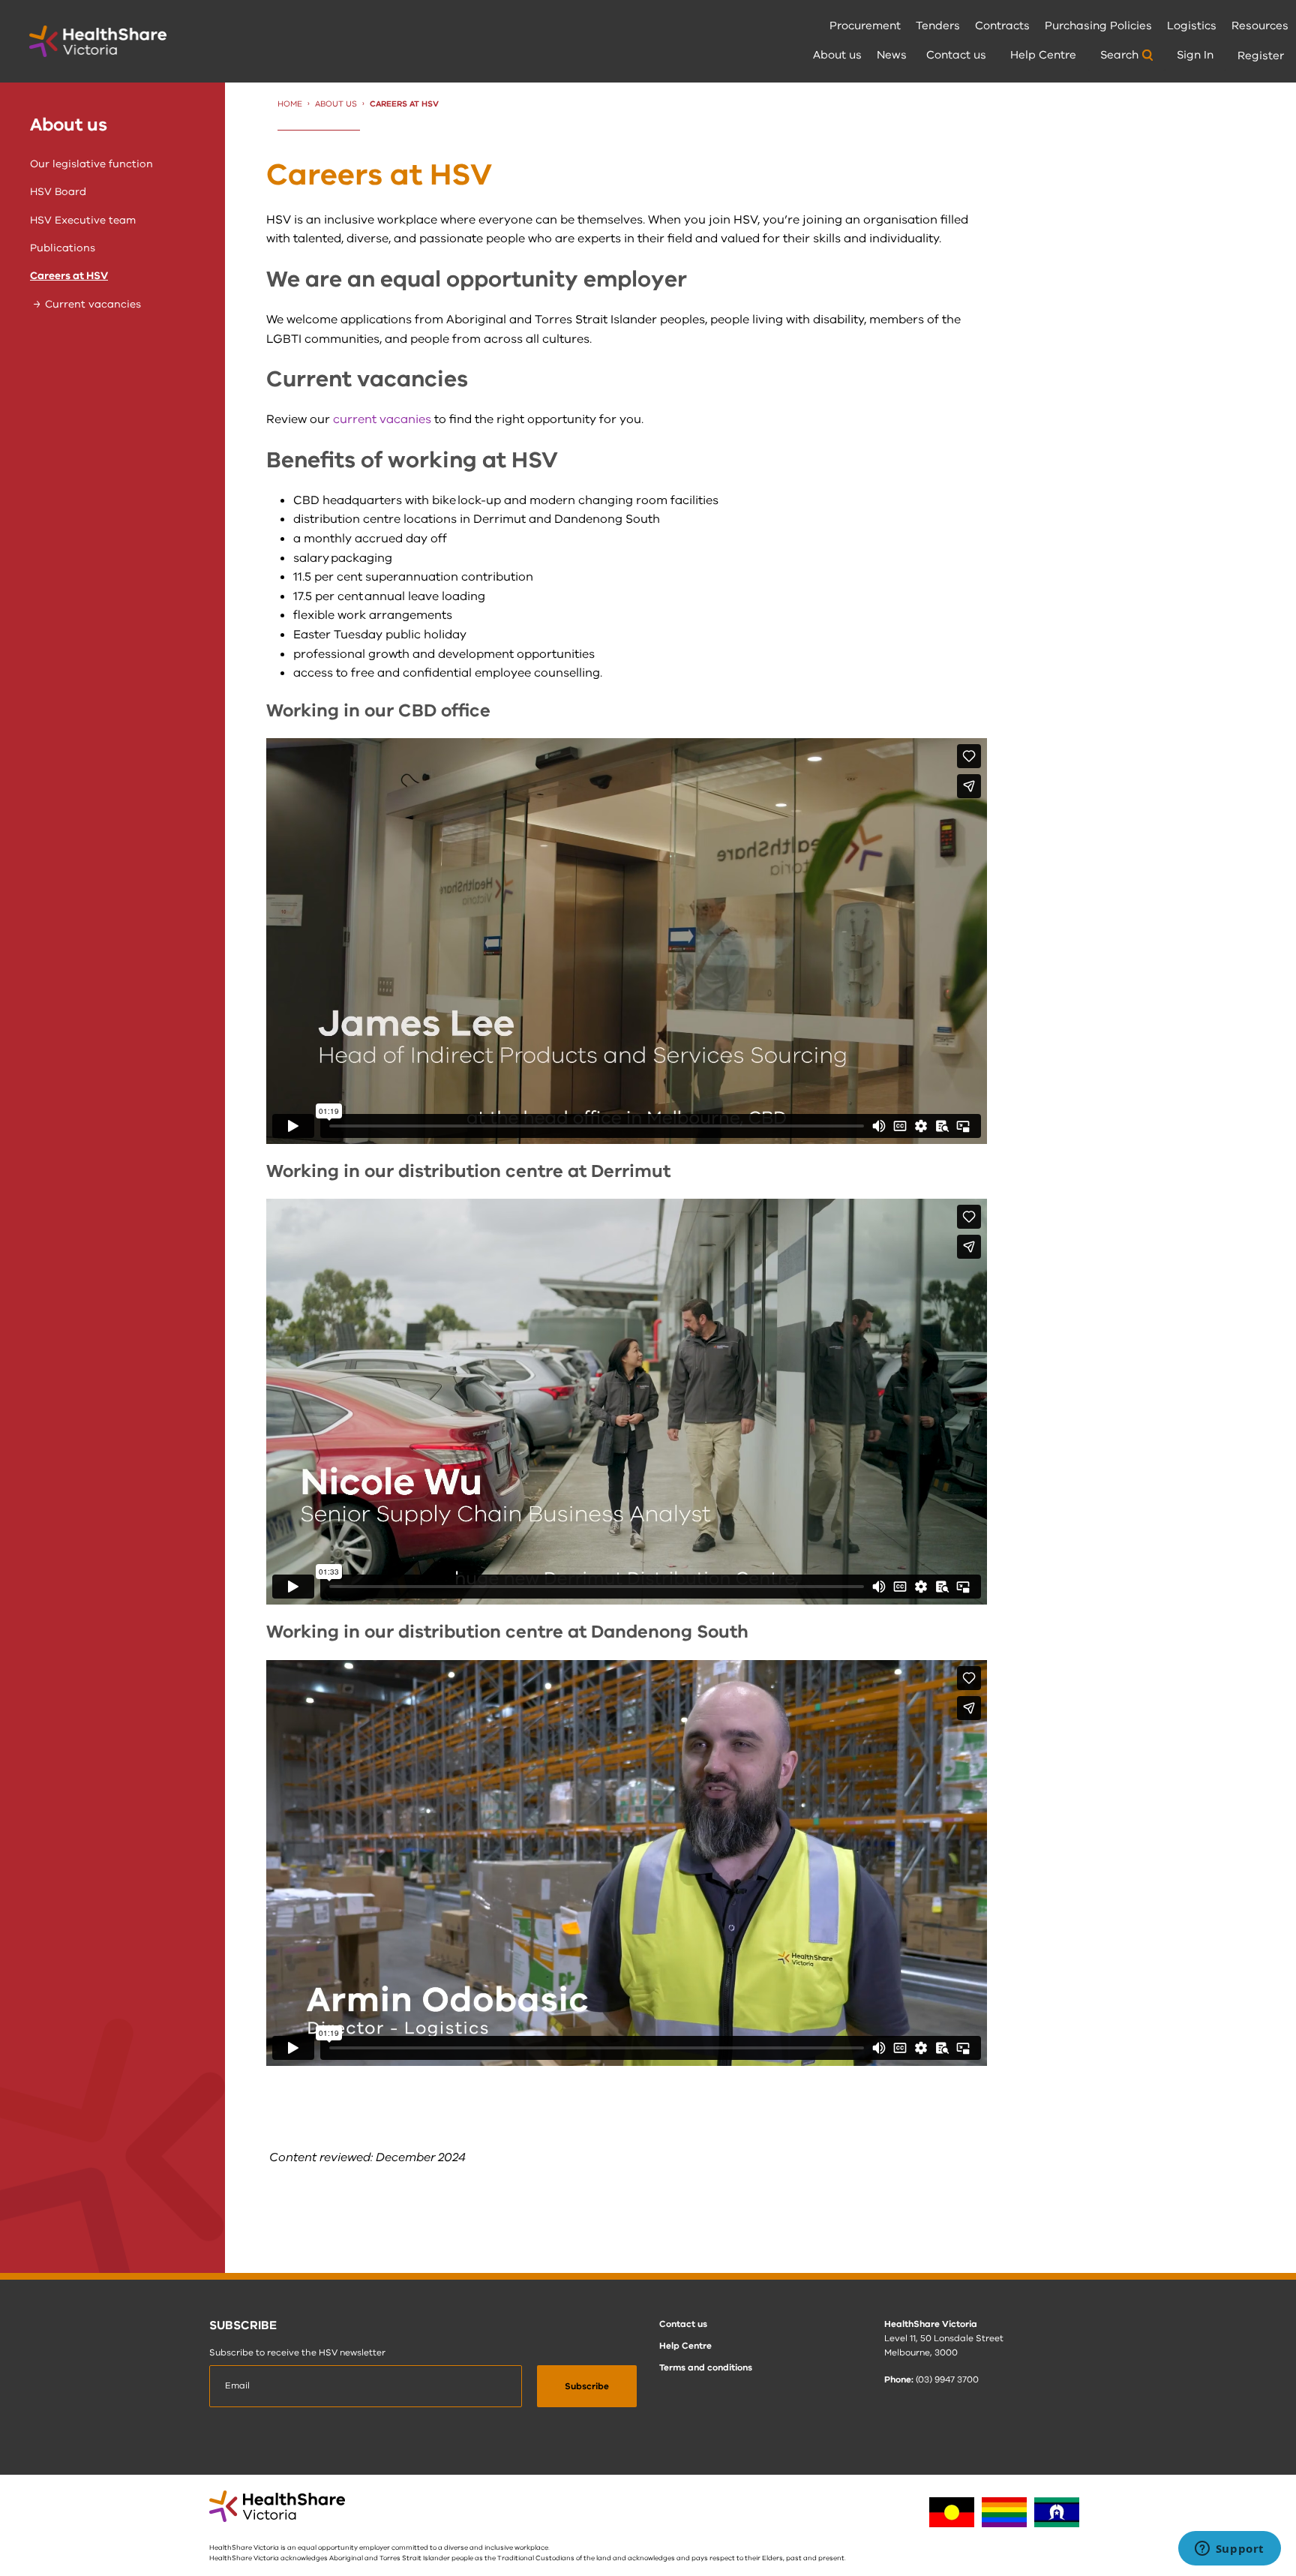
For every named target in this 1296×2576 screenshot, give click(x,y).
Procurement (865, 26)
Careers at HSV (69, 276)
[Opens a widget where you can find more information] (1229, 2550)
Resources (1260, 26)
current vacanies (382, 419)
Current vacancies (93, 304)
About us (837, 55)
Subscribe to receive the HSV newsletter (297, 2352)
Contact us (956, 55)
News (892, 55)
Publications (63, 248)
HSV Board (58, 192)
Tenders (938, 26)
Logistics (1192, 26)
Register (1261, 56)
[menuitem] (865, 27)
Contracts (1002, 26)
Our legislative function (91, 164)
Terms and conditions (706, 2367)
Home (290, 104)
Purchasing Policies (1098, 26)
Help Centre (1043, 55)
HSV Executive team (83, 220)
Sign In (1195, 55)
